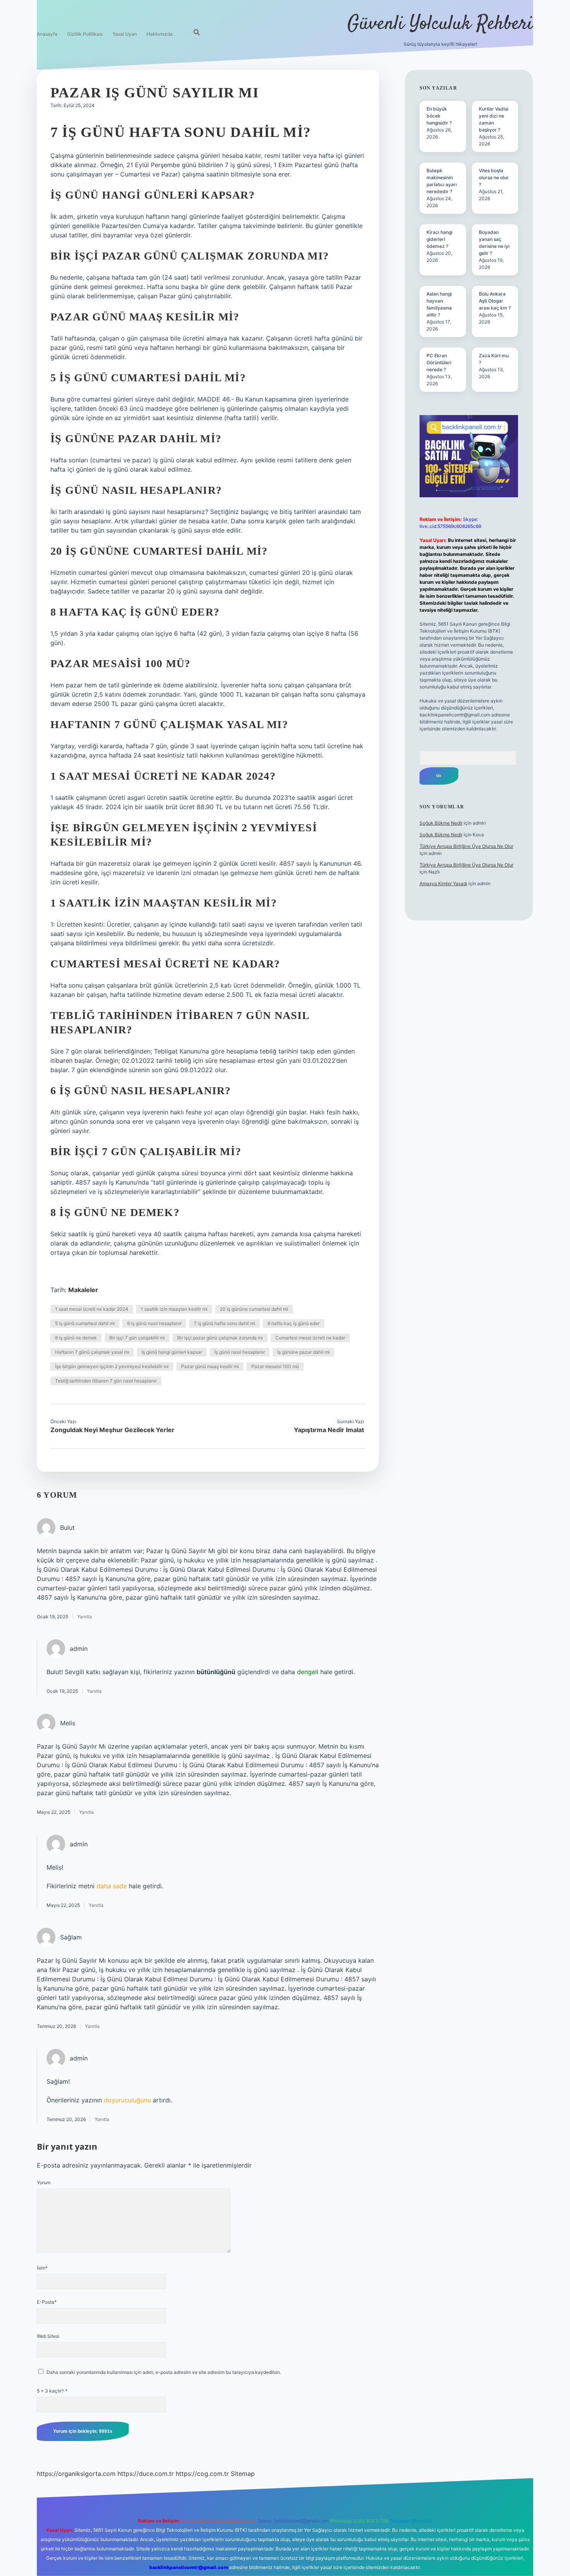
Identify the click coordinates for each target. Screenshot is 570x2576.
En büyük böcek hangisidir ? (439, 116)
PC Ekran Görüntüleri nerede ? (439, 362)
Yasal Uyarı (125, 34)
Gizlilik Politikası (85, 34)
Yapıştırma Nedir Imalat (329, 1430)
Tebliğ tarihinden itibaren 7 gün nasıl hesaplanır (106, 1381)
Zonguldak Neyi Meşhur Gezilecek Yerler (112, 1430)
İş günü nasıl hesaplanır (240, 1352)
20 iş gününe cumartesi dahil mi (254, 1309)
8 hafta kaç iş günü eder (294, 1323)
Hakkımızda (160, 34)
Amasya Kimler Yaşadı (443, 883)
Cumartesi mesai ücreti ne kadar (310, 1338)
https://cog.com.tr (202, 2474)
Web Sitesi (48, 2336)
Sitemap (243, 2474)
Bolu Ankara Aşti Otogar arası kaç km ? (495, 301)
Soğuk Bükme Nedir (441, 823)
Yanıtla (85, 1617)
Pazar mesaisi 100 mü (275, 1366)
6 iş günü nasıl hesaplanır (154, 1323)
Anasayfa (47, 34)
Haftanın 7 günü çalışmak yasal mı (92, 1352)
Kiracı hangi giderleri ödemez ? (440, 239)
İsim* (42, 2268)
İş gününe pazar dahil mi (303, 1352)
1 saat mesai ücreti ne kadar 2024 (92, 1309)
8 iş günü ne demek (76, 1338)
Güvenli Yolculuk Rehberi (440, 24)
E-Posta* (47, 2302)
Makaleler (83, 1290)
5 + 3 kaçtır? (52, 2391)
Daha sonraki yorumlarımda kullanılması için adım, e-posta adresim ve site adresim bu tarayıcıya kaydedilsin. (164, 2372)
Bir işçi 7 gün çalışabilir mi (137, 1338)
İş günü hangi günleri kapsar (172, 1352)
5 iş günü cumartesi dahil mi (85, 1323)
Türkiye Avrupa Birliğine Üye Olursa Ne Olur (466, 846)
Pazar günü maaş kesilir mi (210, 1366)
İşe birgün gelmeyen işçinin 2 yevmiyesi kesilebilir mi (112, 1366)
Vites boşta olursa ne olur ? (494, 177)
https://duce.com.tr (146, 2474)
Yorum (44, 2182)
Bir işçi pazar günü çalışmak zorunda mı (220, 1338)
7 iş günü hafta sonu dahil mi (225, 1323)
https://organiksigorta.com (76, 2474)
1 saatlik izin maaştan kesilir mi (174, 1309)
